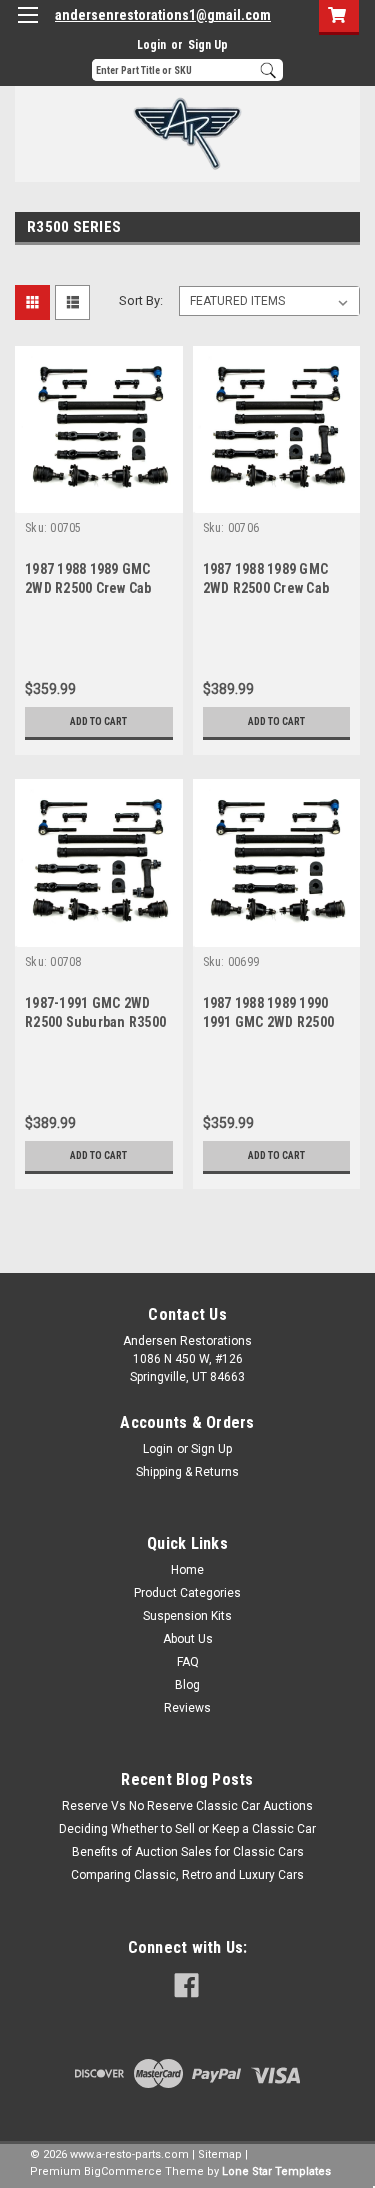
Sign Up (208, 45)
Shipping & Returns (187, 1472)
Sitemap (220, 2154)
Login (151, 45)
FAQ (188, 1662)
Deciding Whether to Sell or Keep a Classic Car (187, 1829)
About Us (188, 1639)
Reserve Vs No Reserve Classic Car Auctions (187, 1806)
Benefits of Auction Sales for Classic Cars (188, 1852)
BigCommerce (123, 2171)
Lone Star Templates (276, 2171)
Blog (187, 1685)
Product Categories (187, 1593)
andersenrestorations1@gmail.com (163, 15)
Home (187, 1570)
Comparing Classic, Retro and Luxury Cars (187, 1875)
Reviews (187, 1708)
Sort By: (141, 300)
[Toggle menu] (27, 27)
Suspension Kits (187, 1616)
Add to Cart (98, 721)
